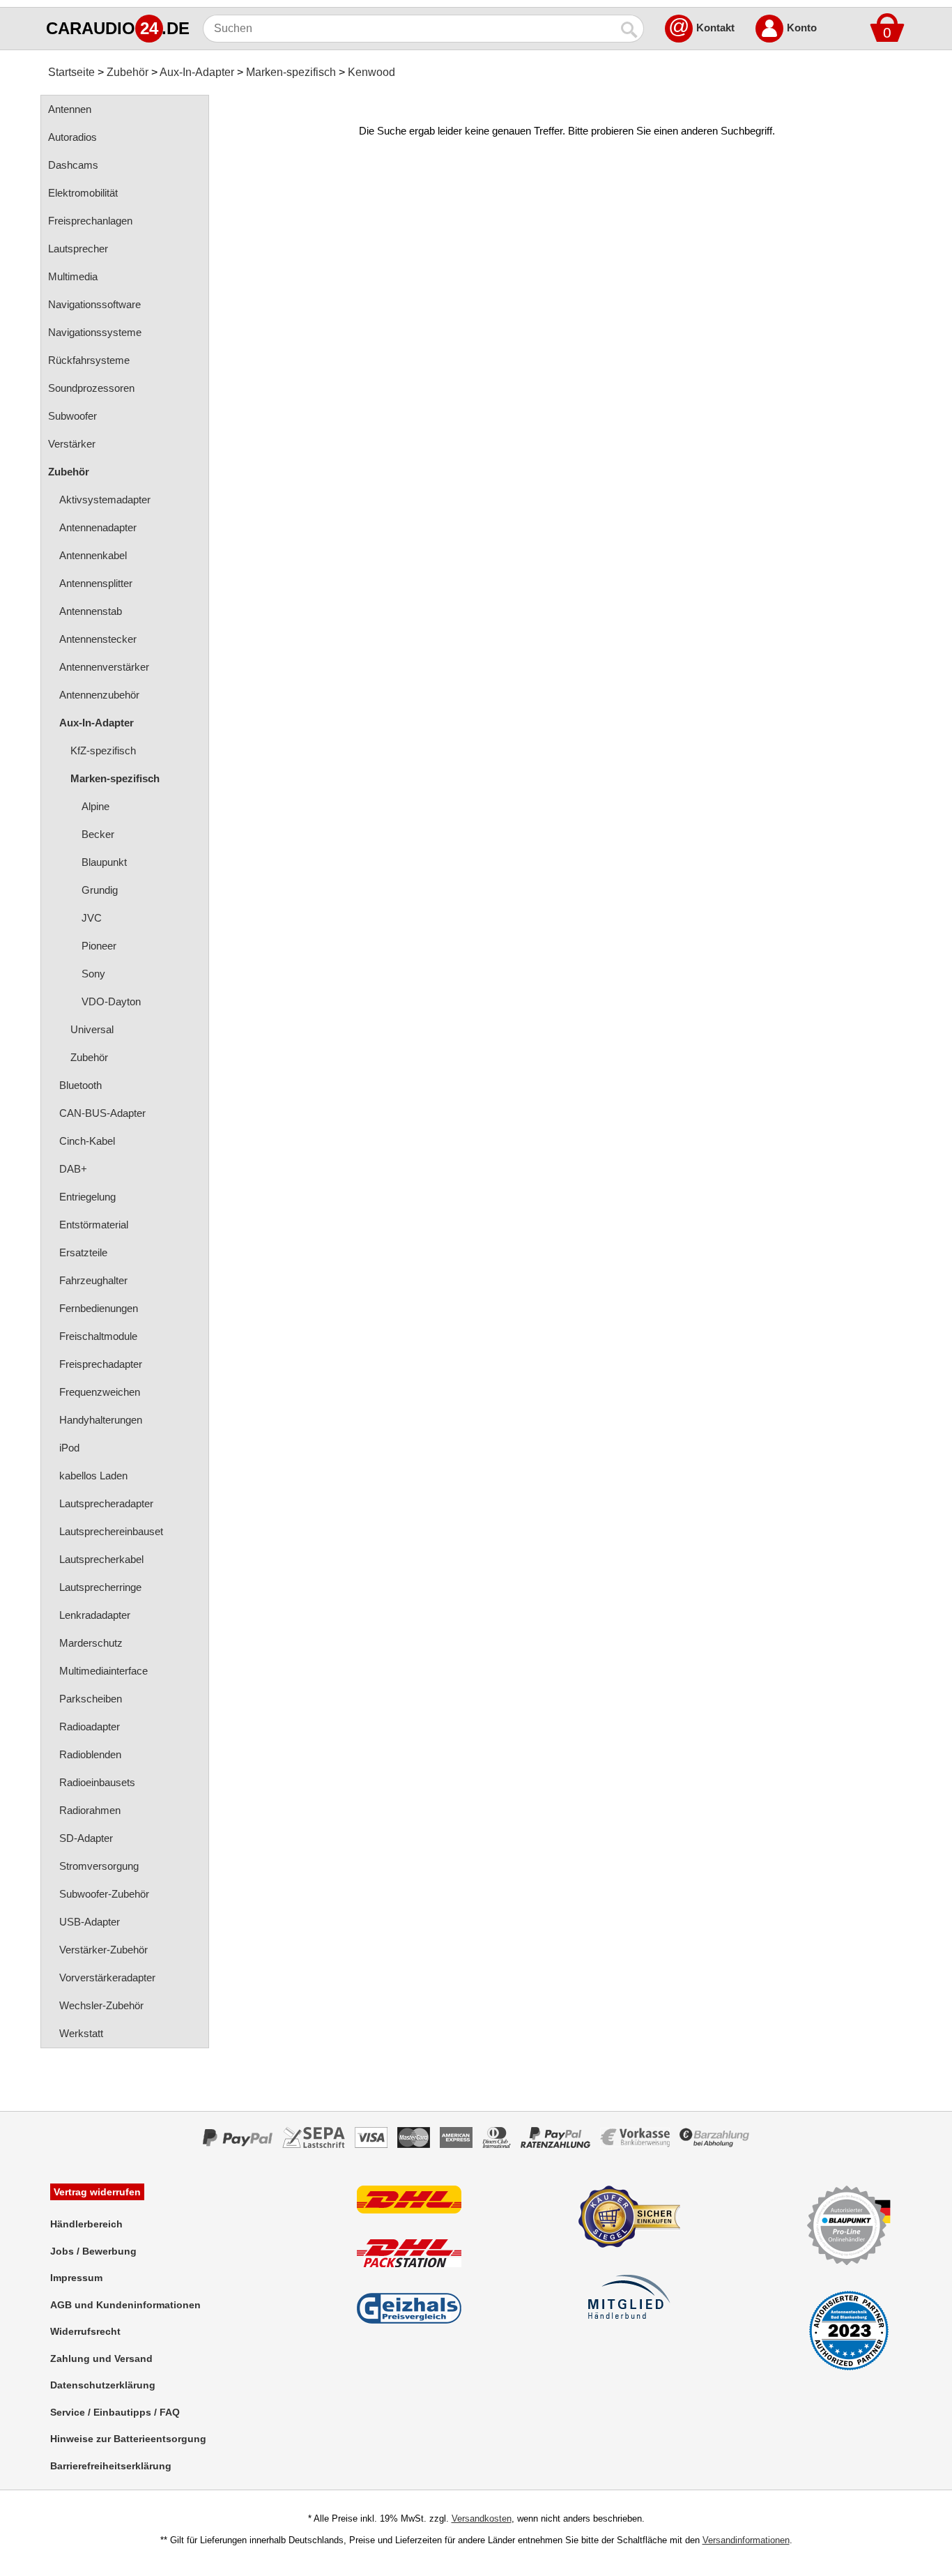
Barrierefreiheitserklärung (111, 2466)
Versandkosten (482, 2518)
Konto (802, 28)
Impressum (76, 2278)
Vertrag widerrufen (97, 2192)
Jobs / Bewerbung (93, 2251)
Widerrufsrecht (85, 2331)
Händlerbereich (86, 2224)
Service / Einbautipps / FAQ (115, 2412)
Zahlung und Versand (101, 2358)
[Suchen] (630, 29)
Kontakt (715, 28)
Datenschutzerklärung (103, 2385)
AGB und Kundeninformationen (125, 2305)
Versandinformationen (746, 2540)
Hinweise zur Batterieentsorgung (128, 2439)
